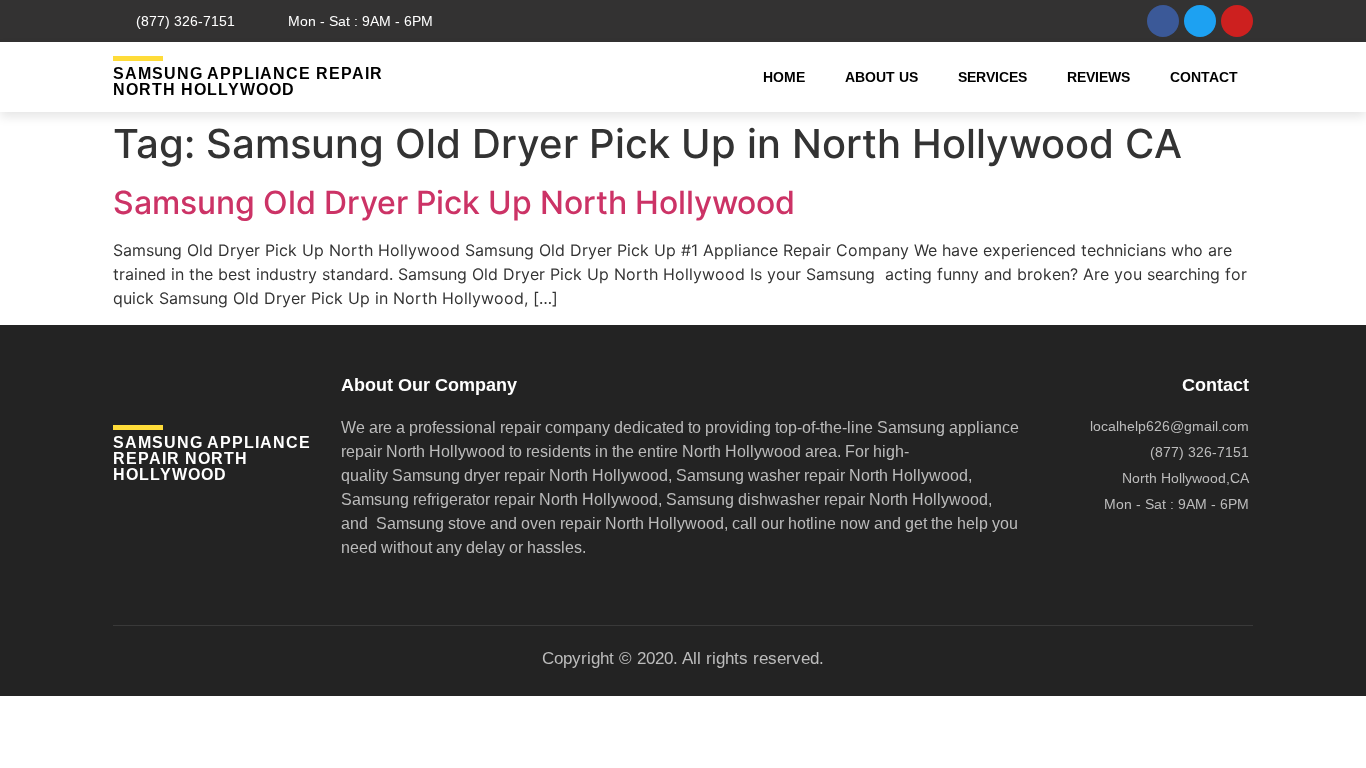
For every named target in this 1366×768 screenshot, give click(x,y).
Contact (1204, 77)
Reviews (1098, 77)
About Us (881, 77)
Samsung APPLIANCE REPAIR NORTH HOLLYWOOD (248, 81)
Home (784, 77)
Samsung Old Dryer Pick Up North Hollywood (454, 202)
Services (992, 77)
